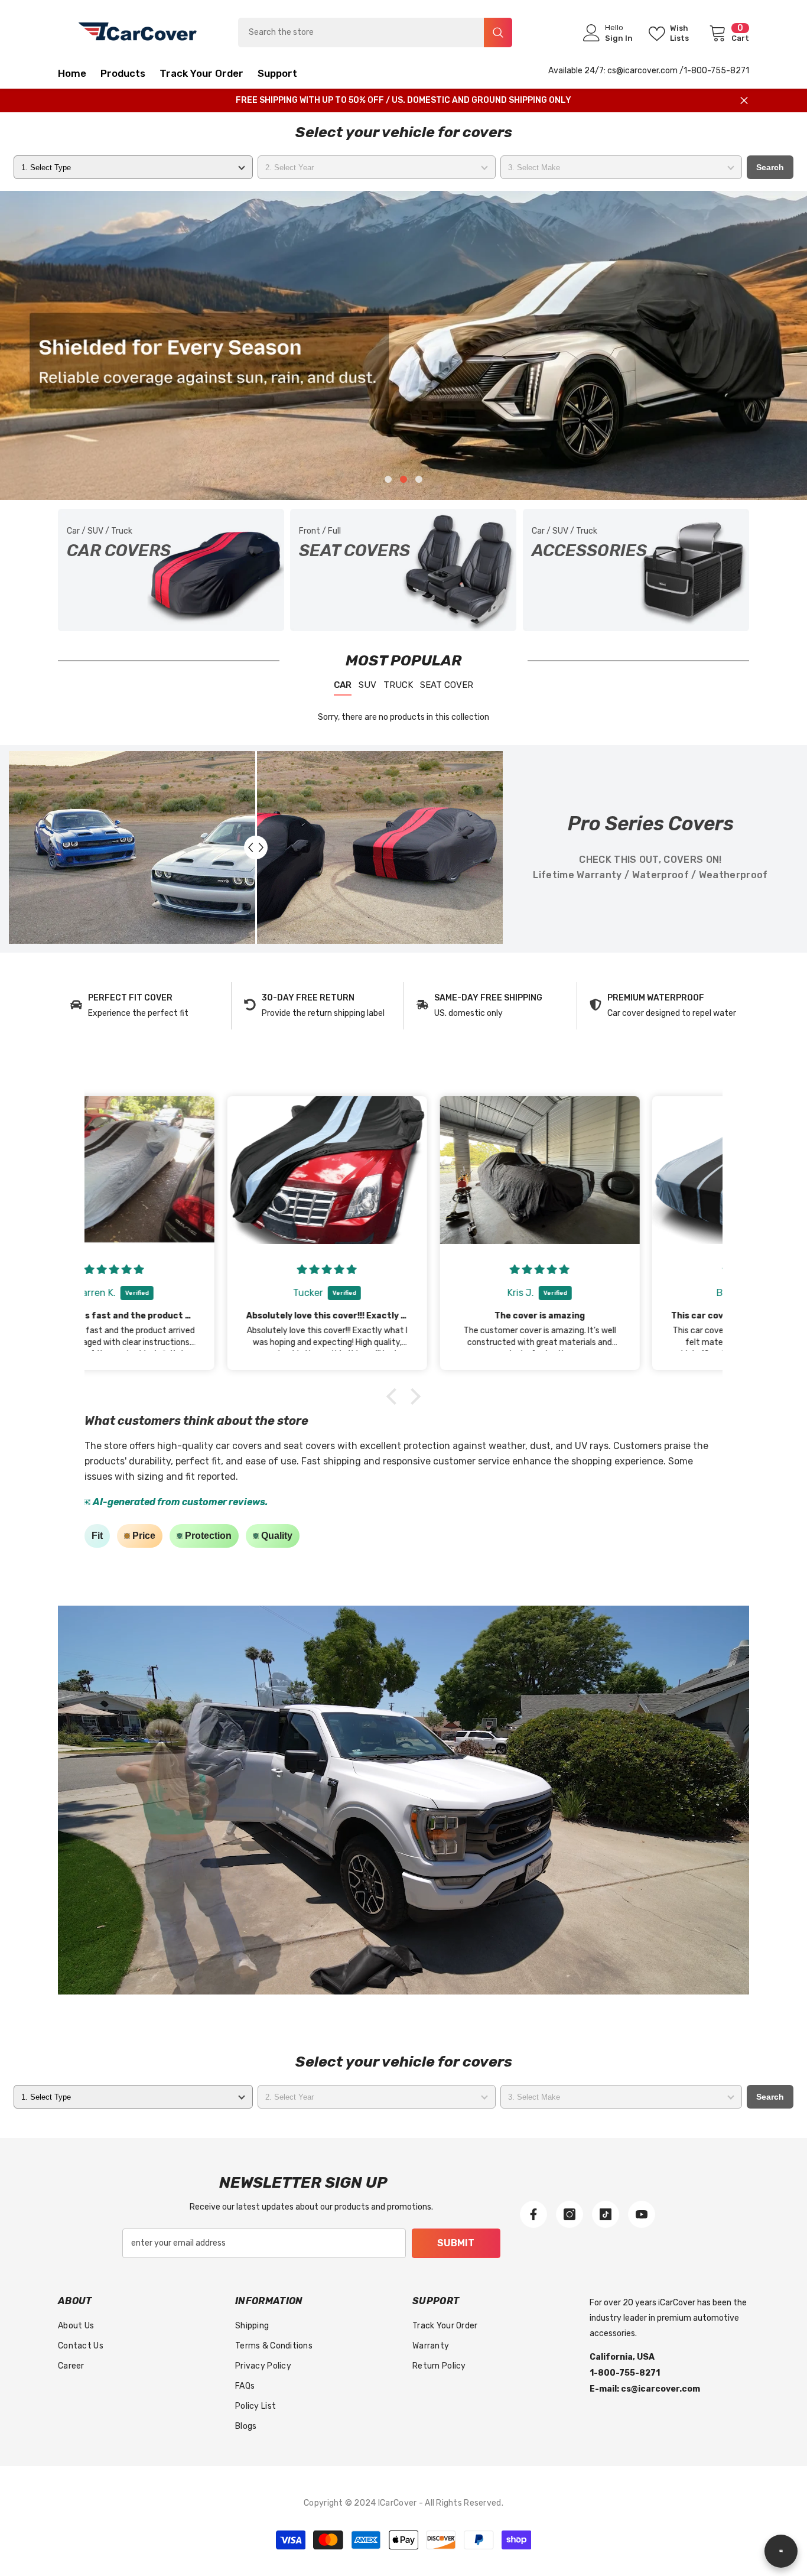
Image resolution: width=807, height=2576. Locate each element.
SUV (367, 685)
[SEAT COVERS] (403, 570)
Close (744, 101)
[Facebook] (533, 2214)
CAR (343, 685)
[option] (403, 345)
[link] (144, 1006)
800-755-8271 (720, 71)
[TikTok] (606, 2214)
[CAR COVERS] (171, 570)
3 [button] (419, 479)
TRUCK (398, 685)
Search (770, 167)
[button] (91, 345)
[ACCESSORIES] (636, 570)
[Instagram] (570, 2214)
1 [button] (388, 479)
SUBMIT (456, 2243)
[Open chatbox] (781, 2551)
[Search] (375, 33)
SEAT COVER (447, 685)
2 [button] (403, 479)
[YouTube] (642, 2214)
